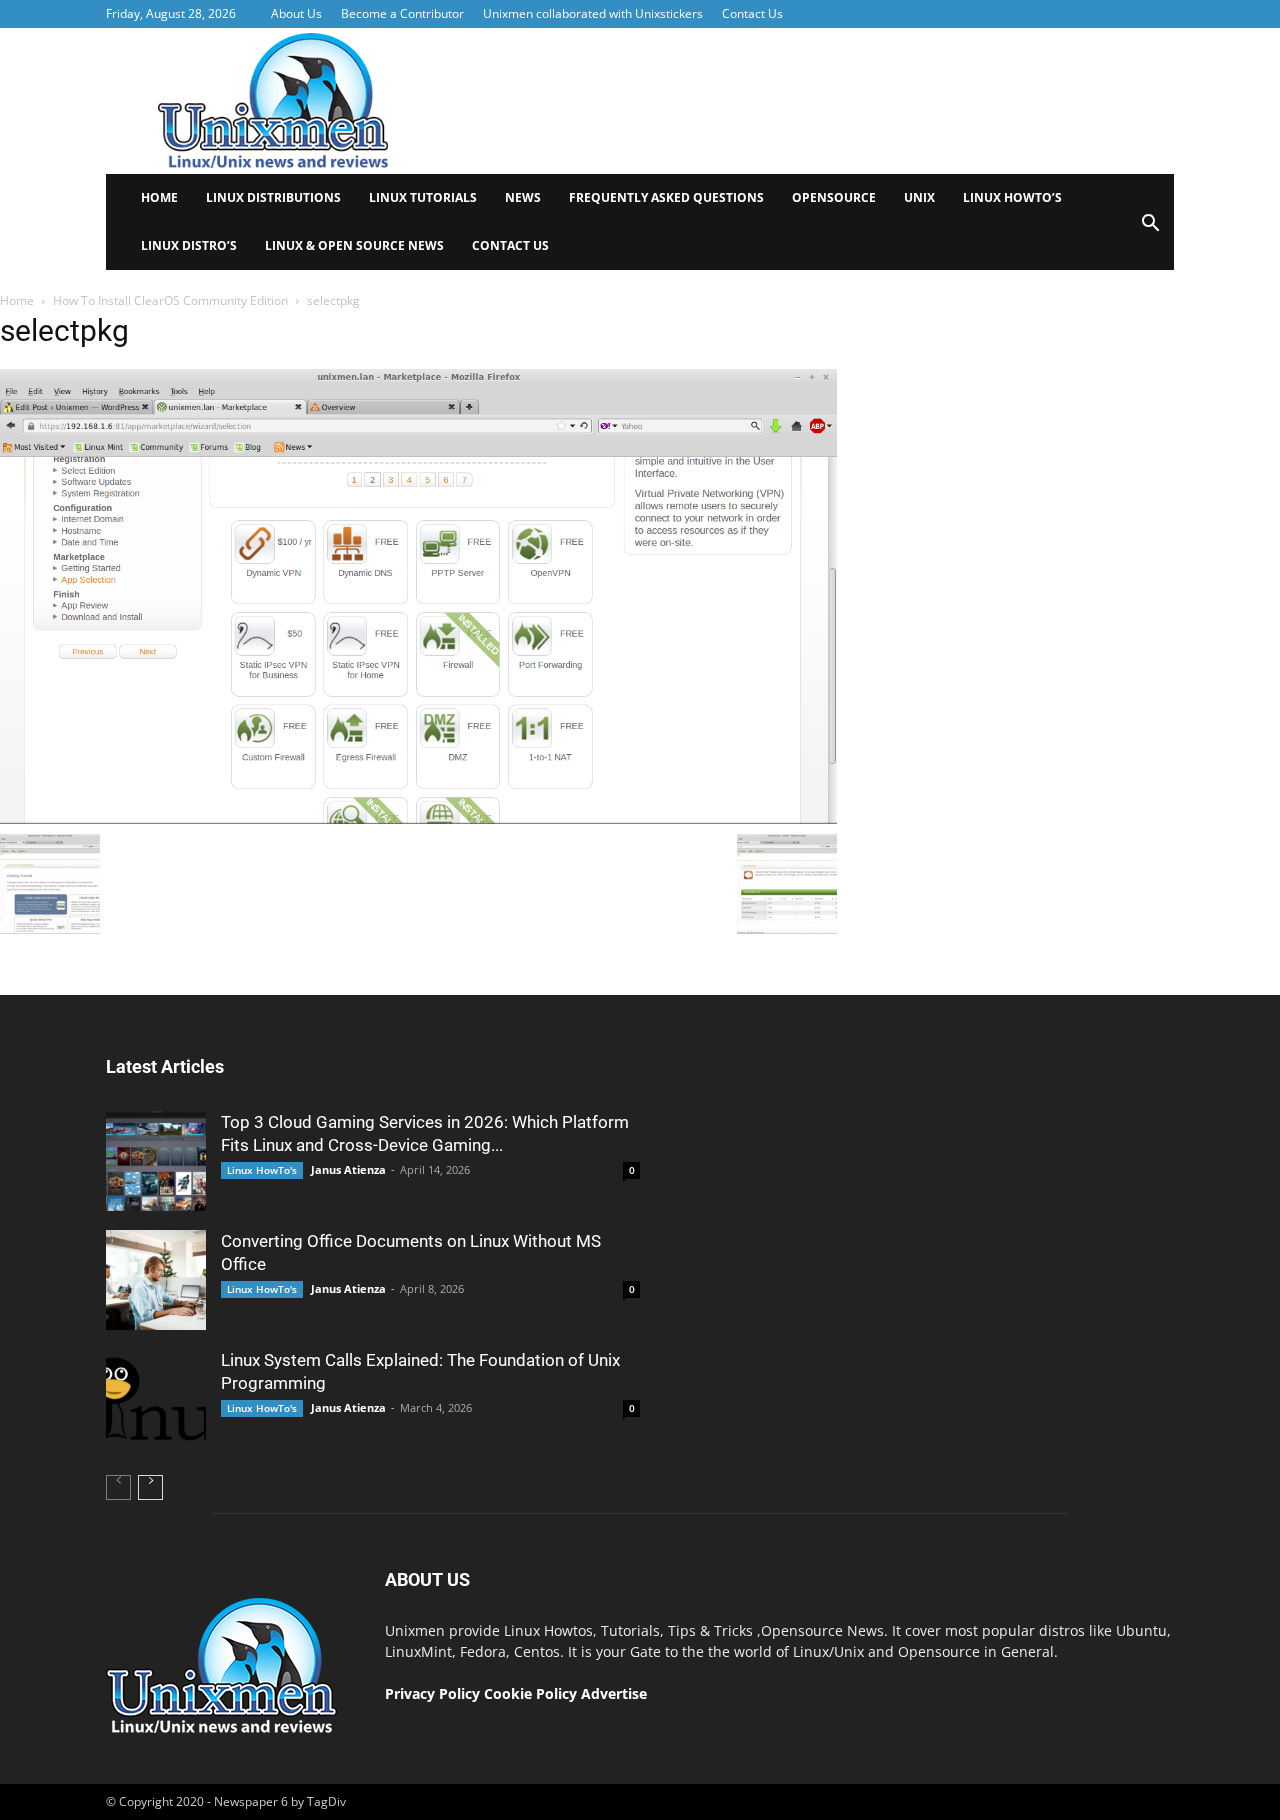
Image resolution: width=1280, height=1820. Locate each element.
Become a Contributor (402, 13)
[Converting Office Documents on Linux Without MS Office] (156, 1280)
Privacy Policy (432, 1693)
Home (159, 197)
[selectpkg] (418, 819)
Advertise (614, 1693)
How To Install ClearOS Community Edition (170, 300)
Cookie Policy (532, 1693)
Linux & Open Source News (354, 245)
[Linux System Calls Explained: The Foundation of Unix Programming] (156, 1399)
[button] (1150, 229)
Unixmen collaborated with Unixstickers (593, 13)
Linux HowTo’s (1012, 197)
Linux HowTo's (262, 1170)
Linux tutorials (423, 197)
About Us (296, 13)
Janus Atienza (348, 1169)
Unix (919, 197)
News (523, 197)
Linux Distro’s (189, 245)
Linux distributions (273, 197)
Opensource (834, 197)
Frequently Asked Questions (666, 197)
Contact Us (752, 13)
